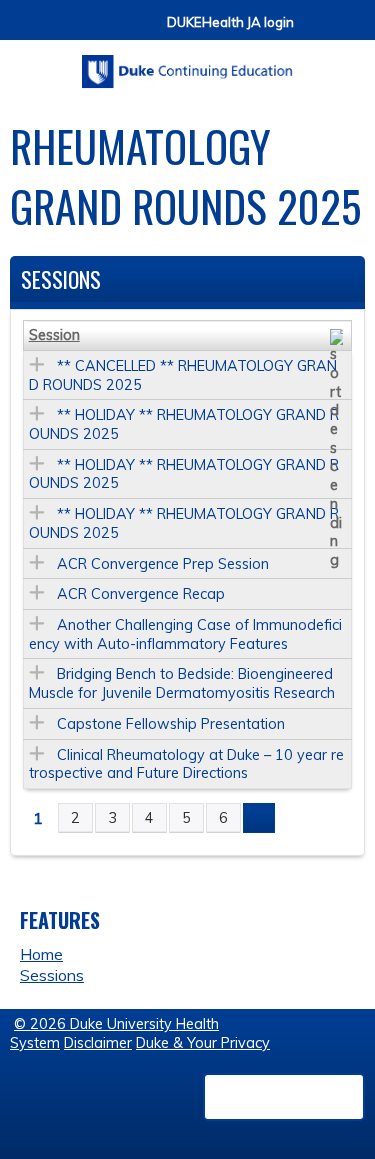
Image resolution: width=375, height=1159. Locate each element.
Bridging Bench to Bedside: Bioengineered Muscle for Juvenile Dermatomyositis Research (182, 683)
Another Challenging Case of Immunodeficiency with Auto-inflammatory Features (185, 634)
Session (54, 335)
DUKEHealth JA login (230, 22)
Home (41, 954)
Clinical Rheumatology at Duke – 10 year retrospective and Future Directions (186, 764)
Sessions (52, 975)
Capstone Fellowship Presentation (171, 724)
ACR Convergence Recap (141, 594)
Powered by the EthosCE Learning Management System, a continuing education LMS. (284, 1097)
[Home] (187, 64)
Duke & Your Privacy (203, 1043)
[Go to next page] (259, 818)
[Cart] (317, 31)
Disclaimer (98, 1043)
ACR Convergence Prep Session (163, 564)
